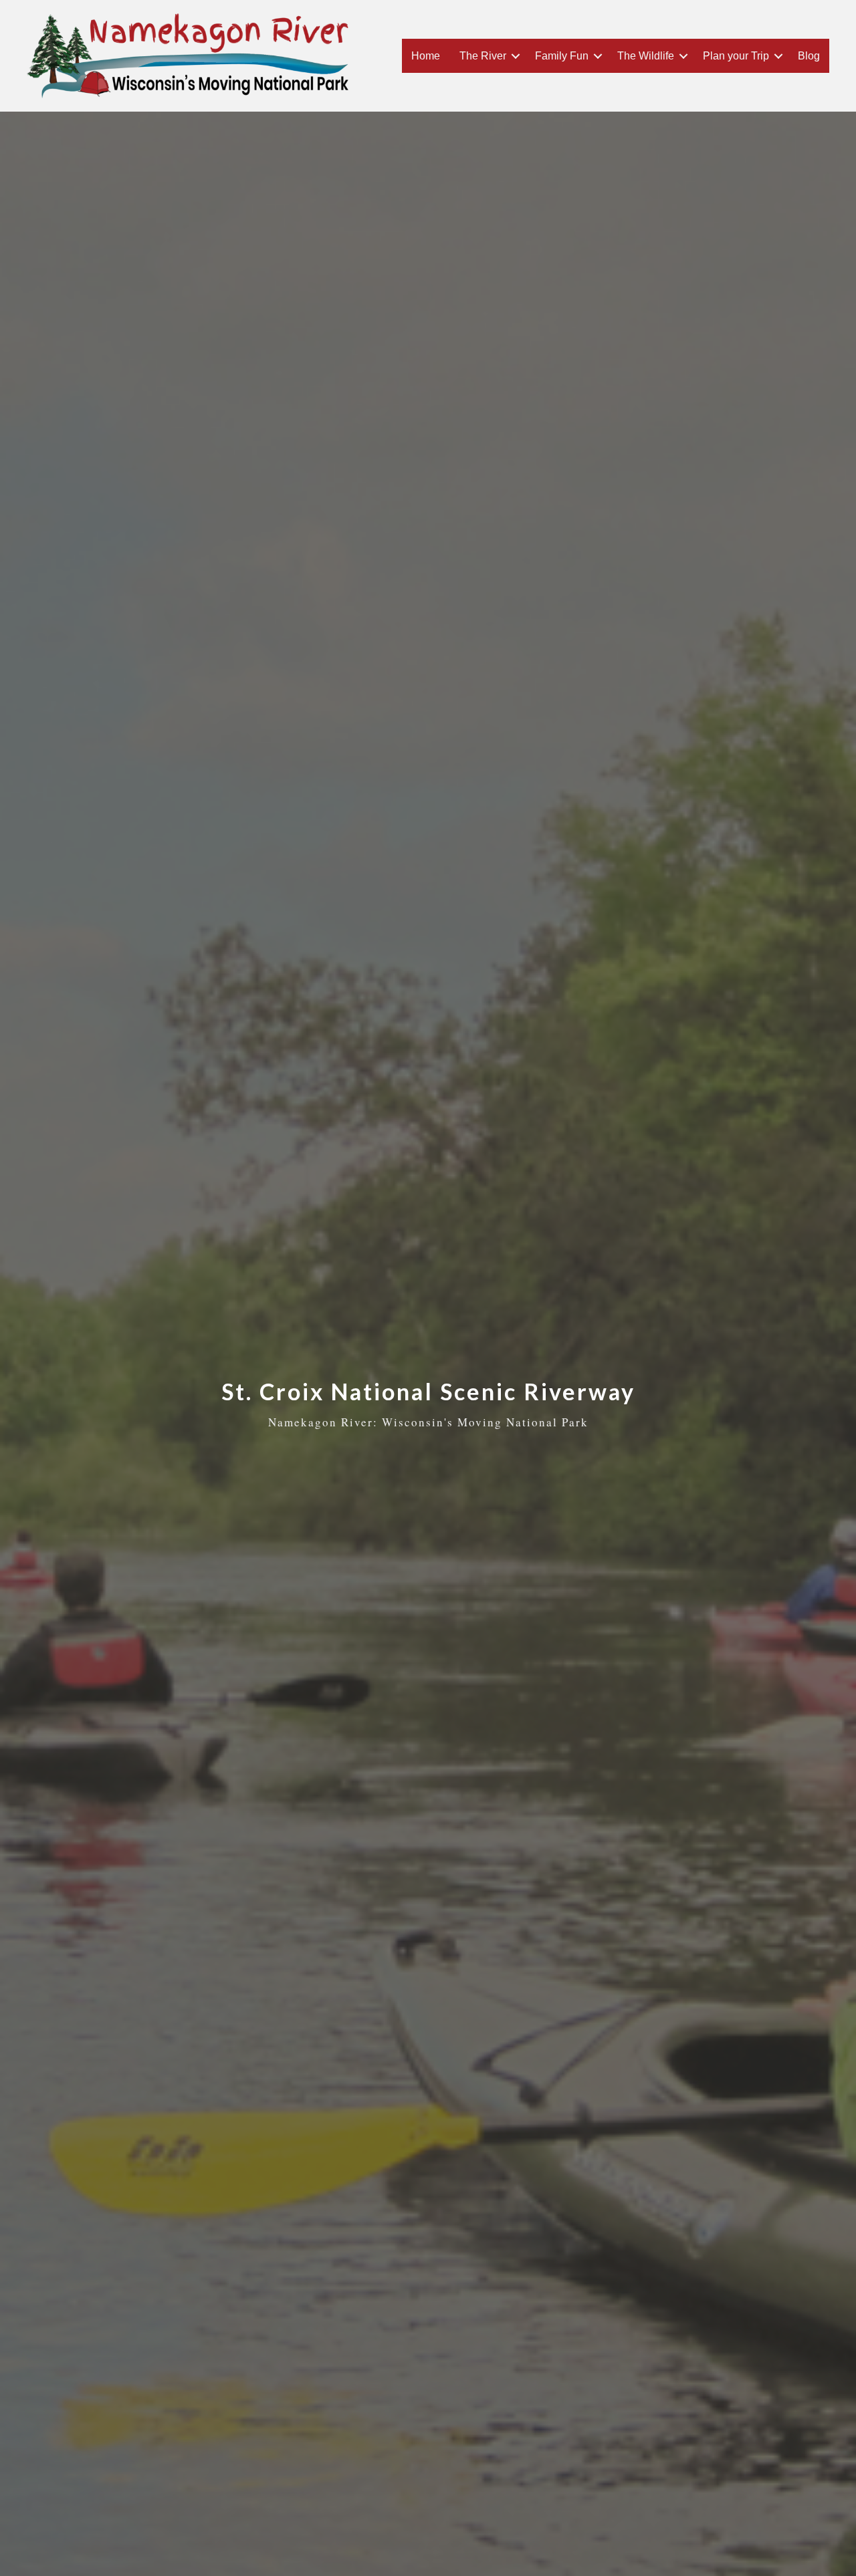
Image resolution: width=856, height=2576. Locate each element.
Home (426, 56)
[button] (516, 56)
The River (483, 56)
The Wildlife (646, 56)
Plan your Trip (736, 56)
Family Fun (562, 56)
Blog (809, 56)
